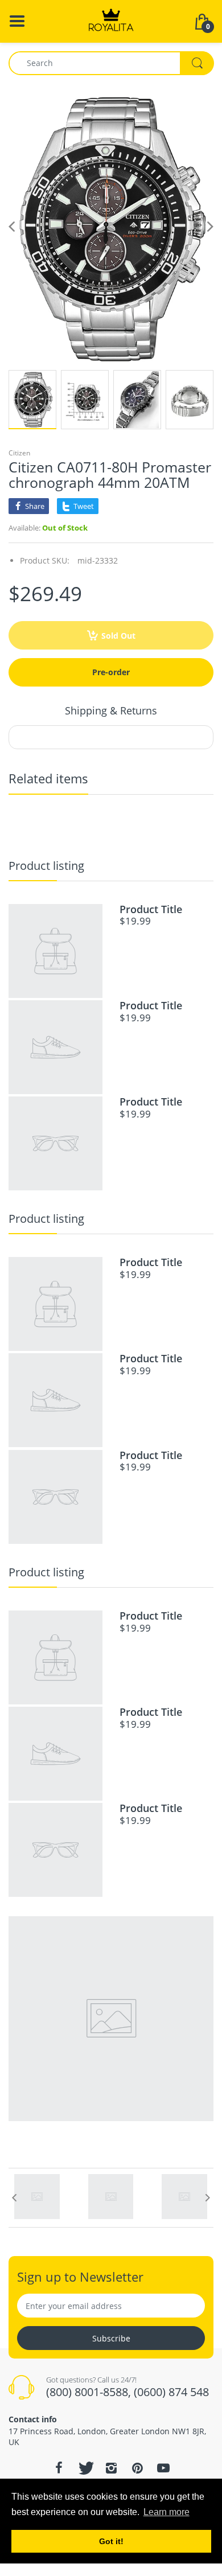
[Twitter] (85, 2468)
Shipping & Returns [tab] (111, 710)
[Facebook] (59, 2468)
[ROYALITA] (111, 20)
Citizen (19, 453)
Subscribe (111, 2338)
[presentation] (14, 2197)
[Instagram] (111, 2468)
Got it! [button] (111, 2541)
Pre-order (111, 672)
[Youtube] (163, 2468)
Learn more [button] (166, 2512)
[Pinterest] (137, 2468)
